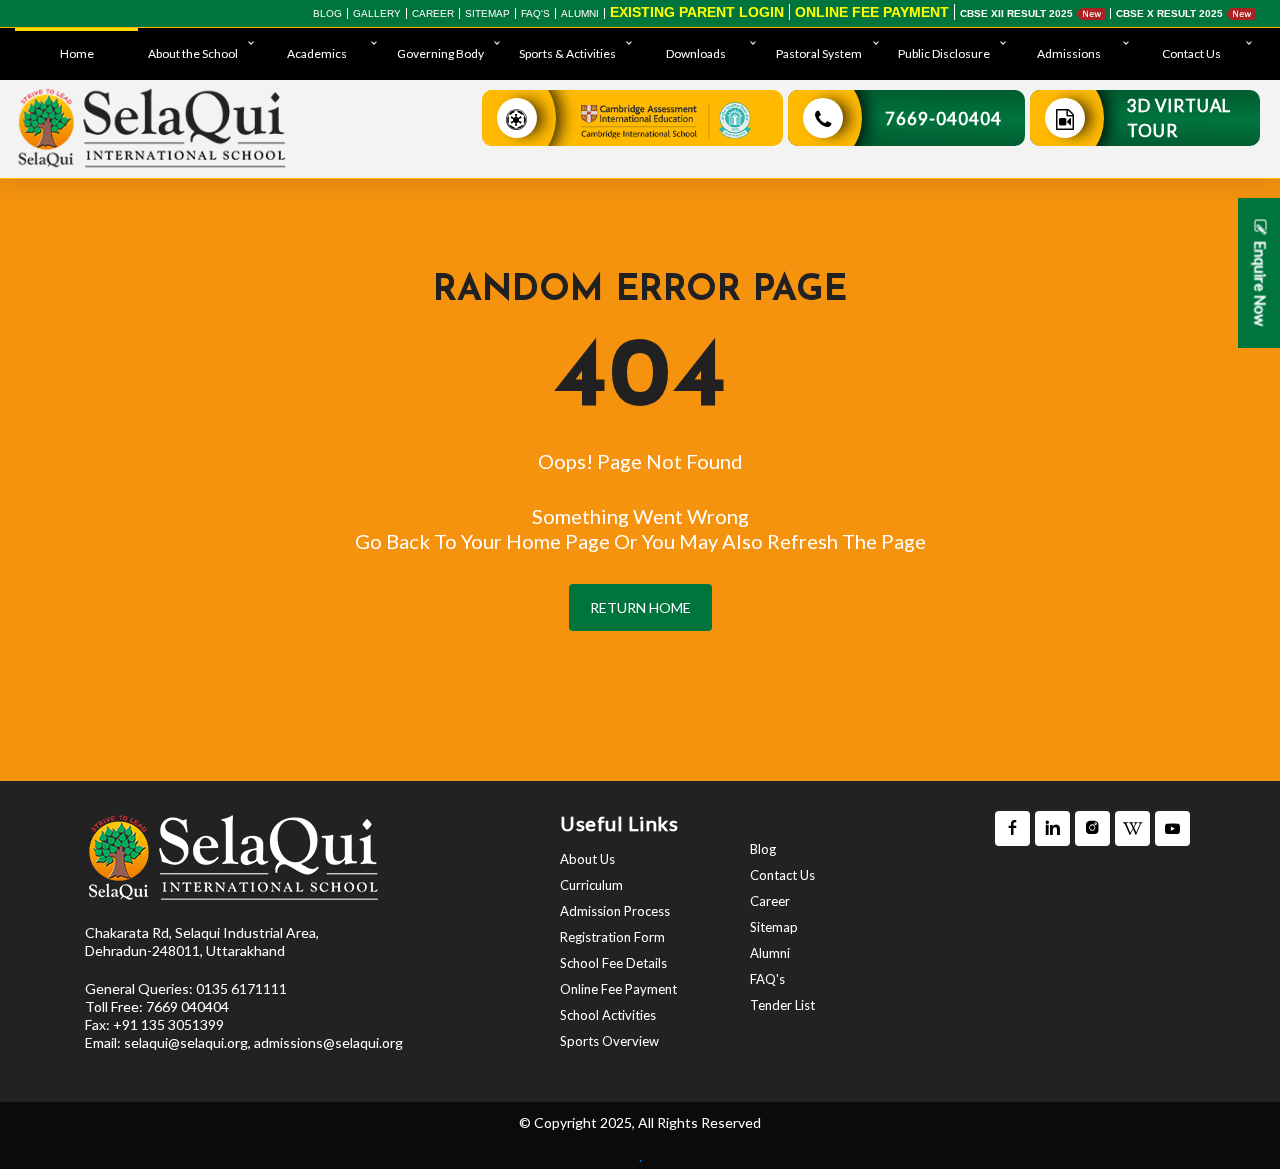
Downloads (696, 53)
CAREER (433, 13)
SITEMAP (487, 13)
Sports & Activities (567, 53)
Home (77, 53)
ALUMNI (580, 13)
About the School (193, 53)
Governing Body (440, 53)
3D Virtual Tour (1179, 118)
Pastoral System (819, 53)
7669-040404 (943, 118)
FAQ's (535, 13)
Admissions (1069, 53)
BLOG (327, 13)
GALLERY (377, 13)
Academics (317, 53)
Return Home (640, 607)
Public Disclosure (944, 53)
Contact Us (1191, 53)
